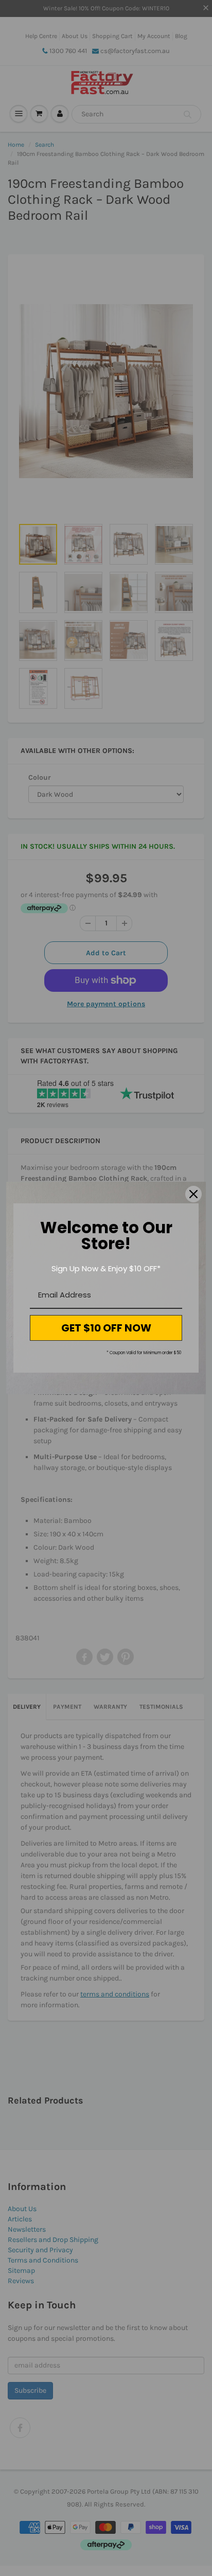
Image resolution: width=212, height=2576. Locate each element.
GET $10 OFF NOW (106, 1328)
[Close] (193, 1194)
